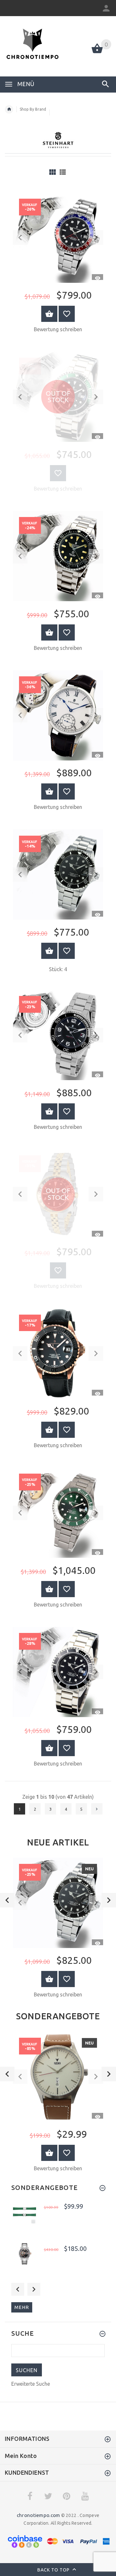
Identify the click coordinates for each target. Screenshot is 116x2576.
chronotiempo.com (38, 2515)
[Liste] (63, 172)
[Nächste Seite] (97, 1809)
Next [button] (34, 2289)
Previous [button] (18, 2289)
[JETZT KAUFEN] (49, 314)
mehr (22, 2307)
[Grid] (53, 172)
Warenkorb (49, 1979)
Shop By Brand (33, 109)
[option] (58, 1930)
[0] (97, 53)
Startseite (9, 109)
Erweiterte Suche (31, 2384)
